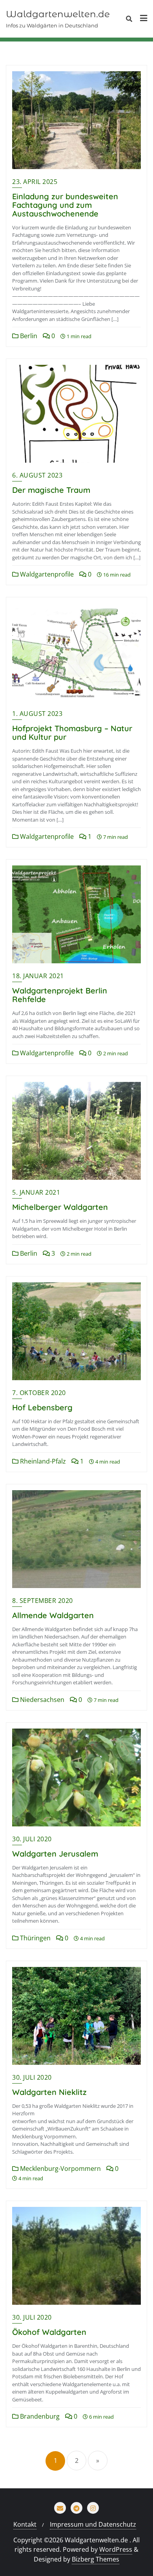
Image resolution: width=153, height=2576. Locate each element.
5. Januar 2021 (36, 1192)
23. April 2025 (35, 182)
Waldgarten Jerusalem (55, 1854)
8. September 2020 (43, 1601)
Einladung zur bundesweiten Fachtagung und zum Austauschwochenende (65, 205)
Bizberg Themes (96, 2559)
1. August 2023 (37, 714)
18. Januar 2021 (38, 976)
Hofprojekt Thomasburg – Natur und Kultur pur (72, 733)
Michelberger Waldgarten (60, 1207)
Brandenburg (39, 2416)
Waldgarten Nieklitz (49, 2092)
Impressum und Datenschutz (93, 2524)
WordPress (116, 2549)
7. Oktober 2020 (39, 1393)
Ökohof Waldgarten (49, 2332)
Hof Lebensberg (42, 1407)
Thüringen (35, 1938)
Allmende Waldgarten (53, 1615)
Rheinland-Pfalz (42, 1461)
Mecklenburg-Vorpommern (60, 2169)
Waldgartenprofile (46, 574)
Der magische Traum (51, 490)
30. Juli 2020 (32, 1839)
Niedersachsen (41, 1700)
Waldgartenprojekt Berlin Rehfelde (60, 995)
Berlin (28, 336)
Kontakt (25, 2524)
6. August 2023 (37, 475)
